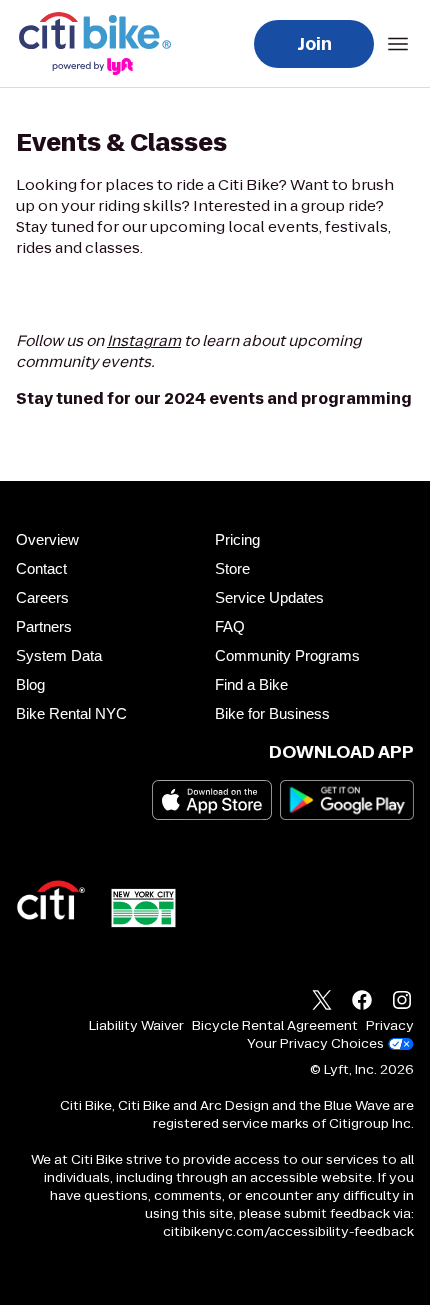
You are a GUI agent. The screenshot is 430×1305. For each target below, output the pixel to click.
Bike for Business (272, 713)
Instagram (144, 340)
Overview (47, 539)
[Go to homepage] (99, 43)
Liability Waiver (136, 1026)
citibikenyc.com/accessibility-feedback (288, 1231)
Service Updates (269, 597)
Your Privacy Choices (315, 1044)
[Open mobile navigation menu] (398, 44)
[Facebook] (362, 1002)
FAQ (230, 626)
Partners (44, 626)
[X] (322, 1002)
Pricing (237, 539)
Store (232, 568)
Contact (41, 568)
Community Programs (287, 655)
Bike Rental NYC (71, 713)
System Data (59, 655)
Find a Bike (251, 684)
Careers (42, 597)
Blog (30, 684)
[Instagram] (402, 1002)
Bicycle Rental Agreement (275, 1026)
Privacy (390, 1026)
